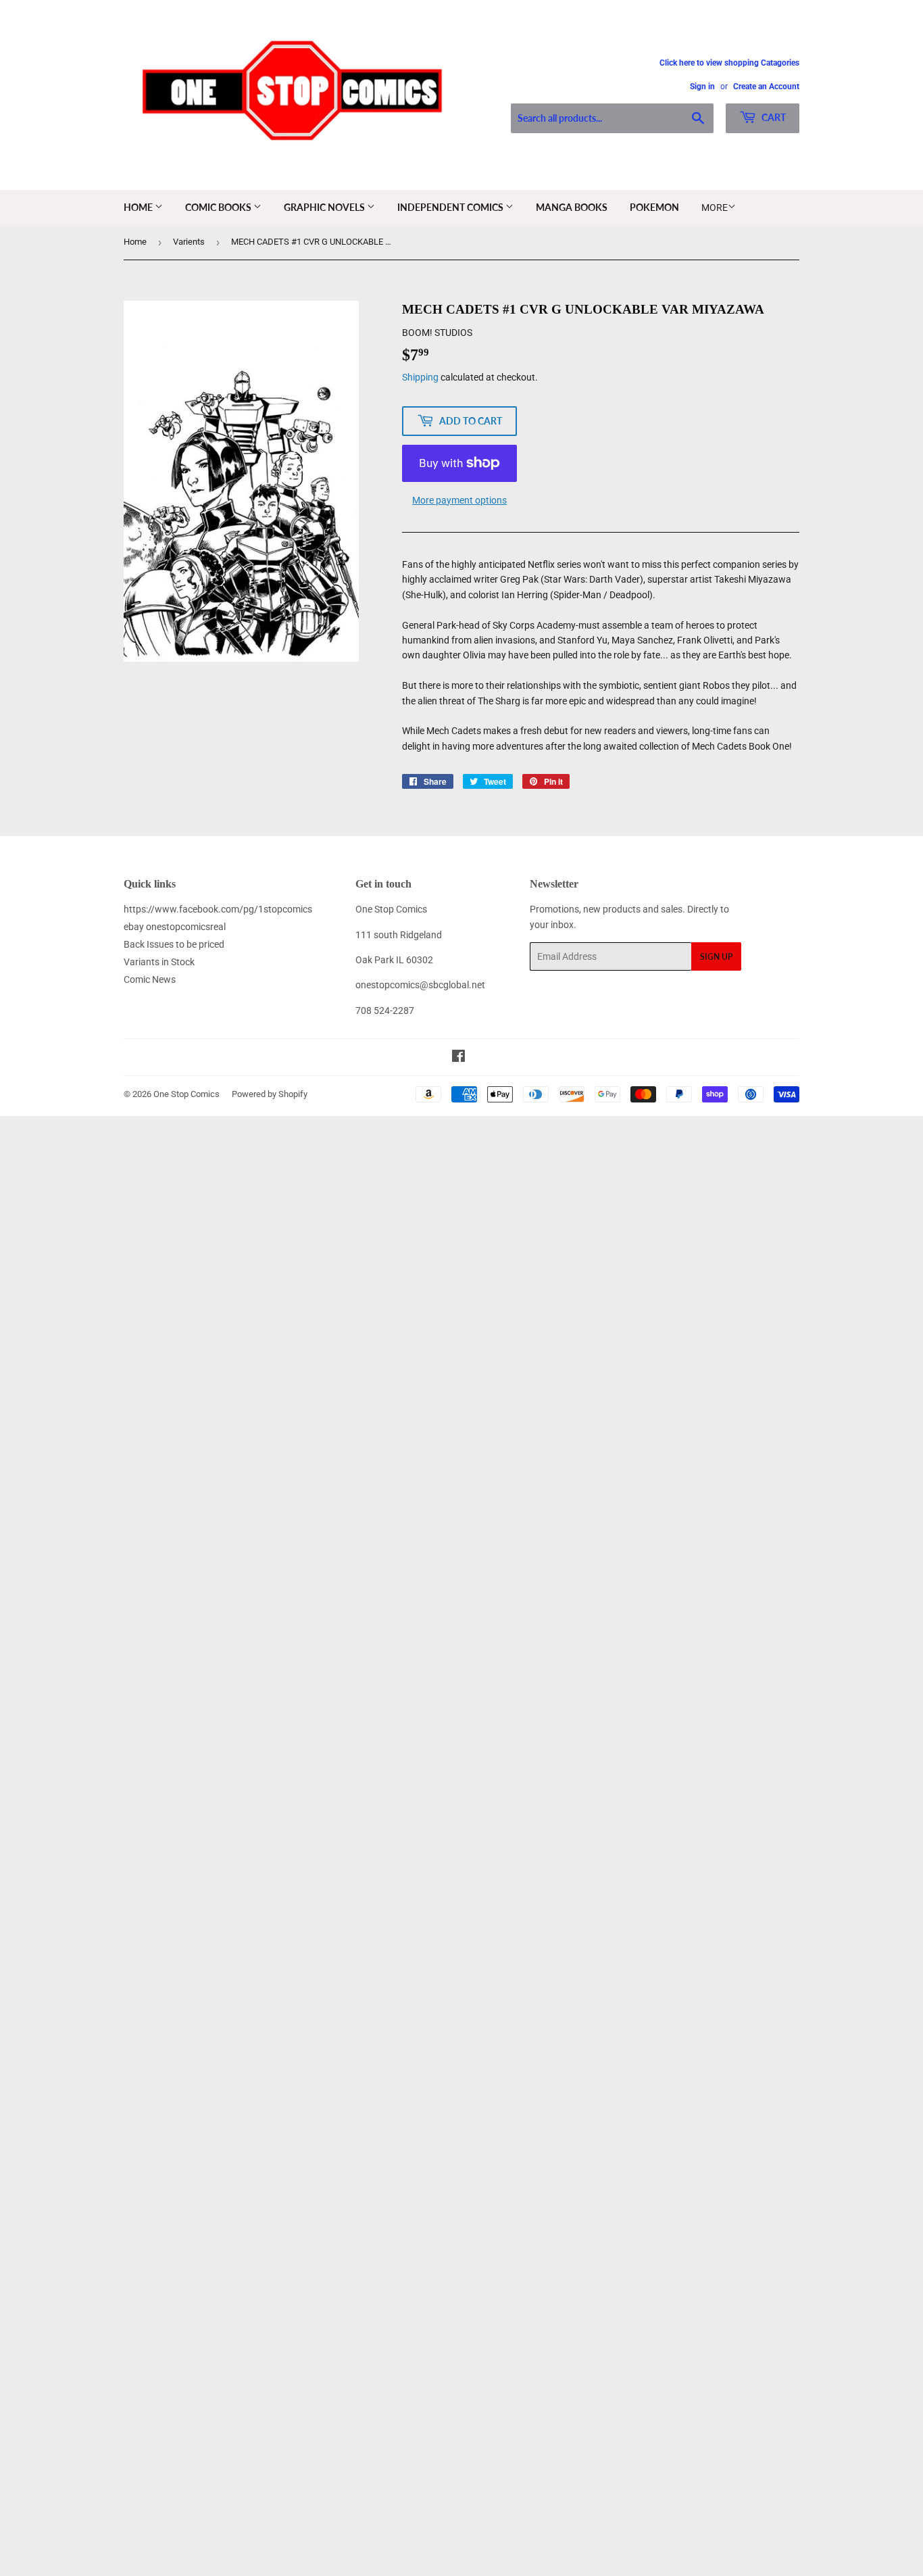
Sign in (702, 87)
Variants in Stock (159, 962)
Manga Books (572, 207)
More (715, 208)
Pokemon (654, 207)
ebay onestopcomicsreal (175, 927)
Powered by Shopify (270, 1094)
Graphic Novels (325, 207)
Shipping (420, 377)
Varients (189, 242)
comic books (219, 207)
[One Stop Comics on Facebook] (458, 1058)
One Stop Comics (186, 1094)
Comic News (150, 979)
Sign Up (716, 957)
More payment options (459, 500)
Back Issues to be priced (174, 944)
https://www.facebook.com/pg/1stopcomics (218, 909)
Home (139, 207)
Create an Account (766, 87)
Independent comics (451, 207)
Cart (773, 117)
